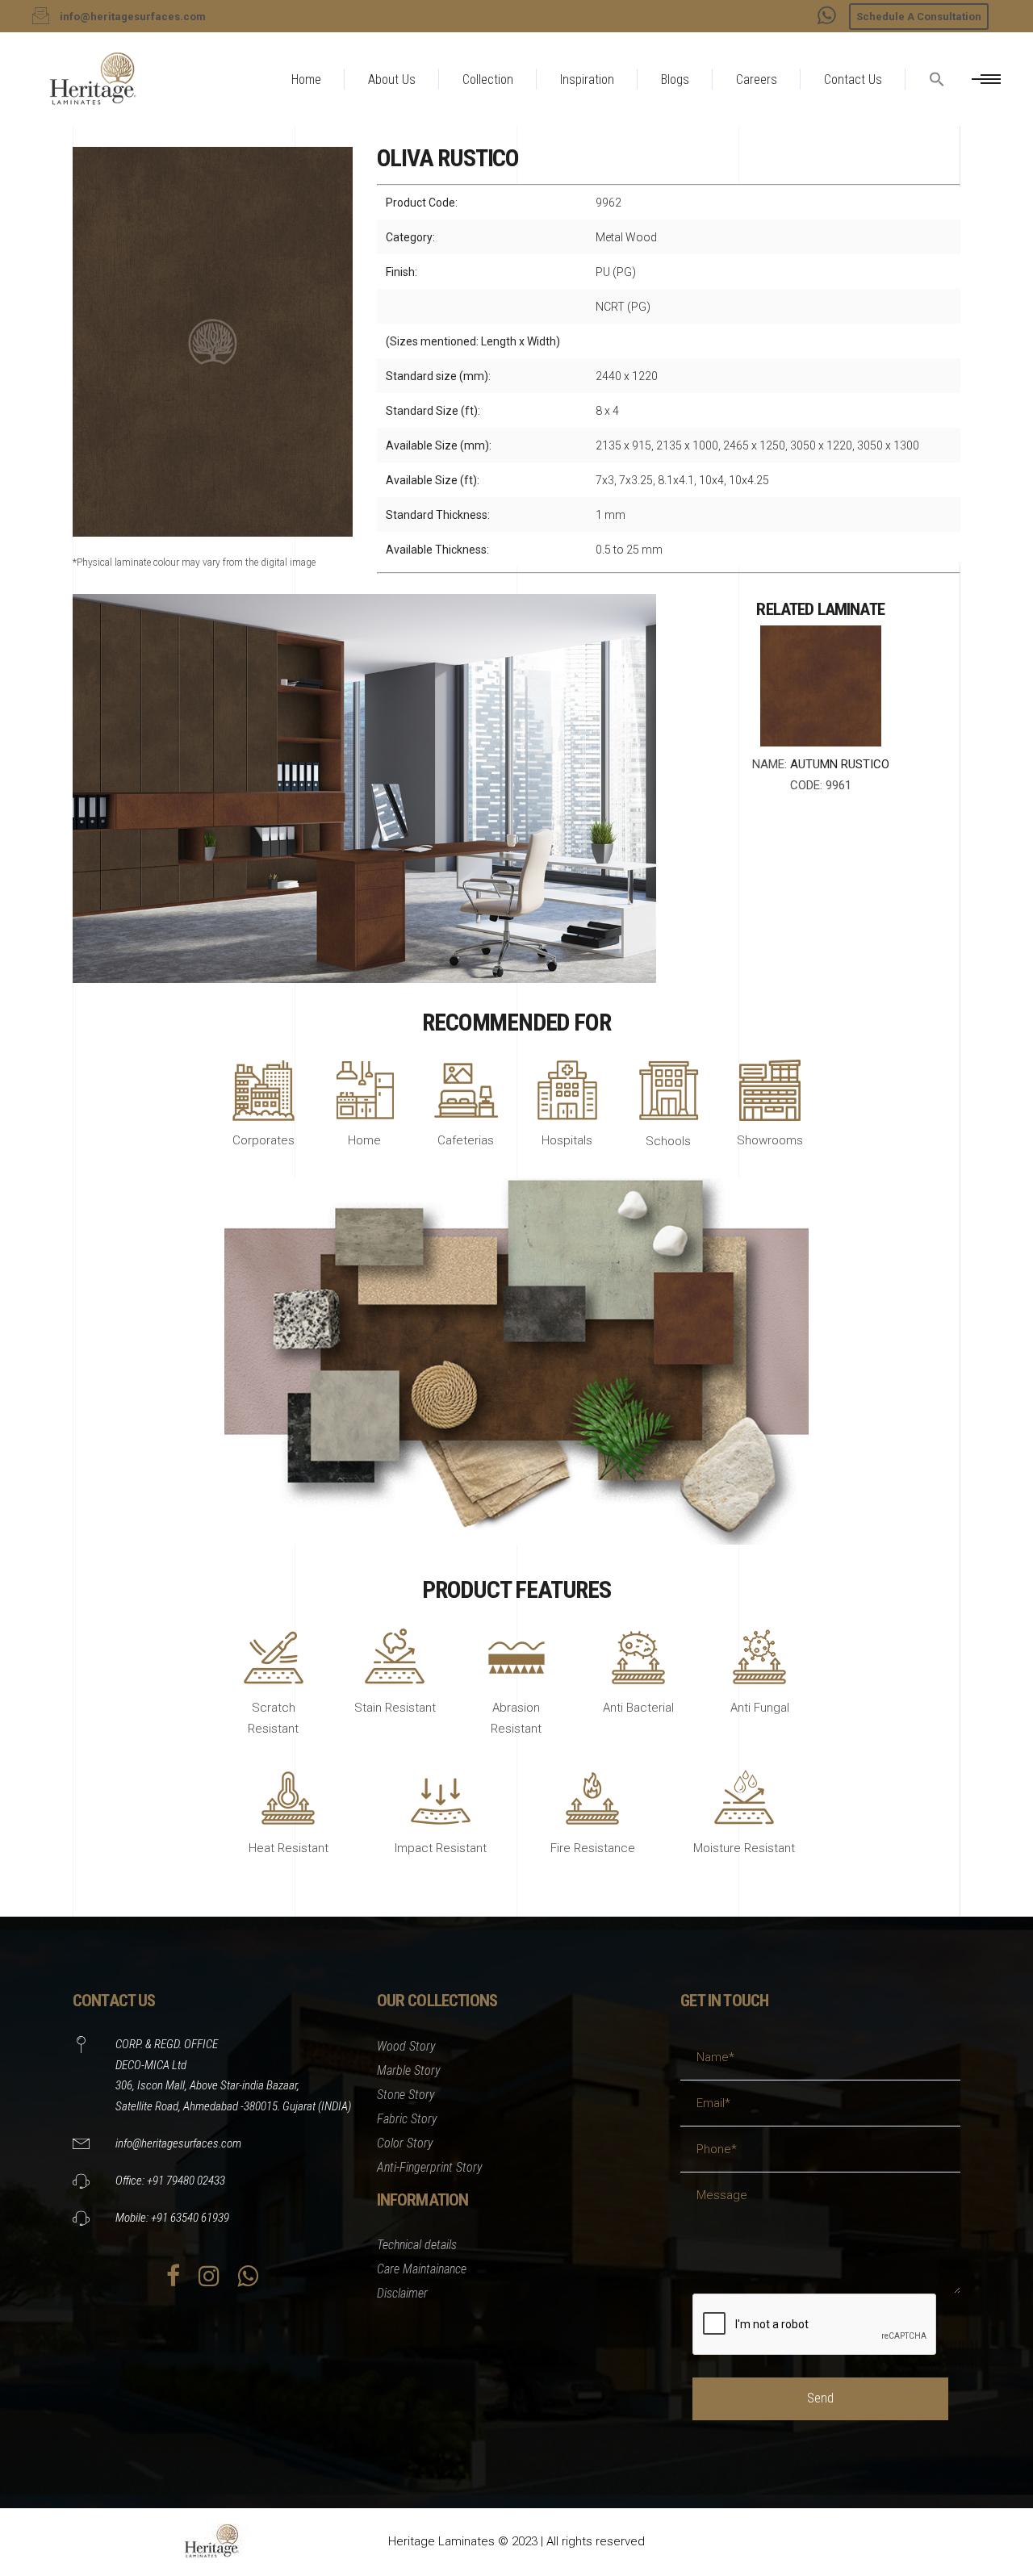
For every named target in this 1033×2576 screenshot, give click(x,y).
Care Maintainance (422, 2269)
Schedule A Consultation (919, 17)
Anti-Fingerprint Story (430, 2167)
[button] (937, 118)
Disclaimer (402, 2293)
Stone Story (406, 2095)
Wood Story (406, 2046)
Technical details (417, 2245)
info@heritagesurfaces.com (178, 2143)
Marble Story (409, 2070)
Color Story (405, 2143)
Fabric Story (407, 2119)
